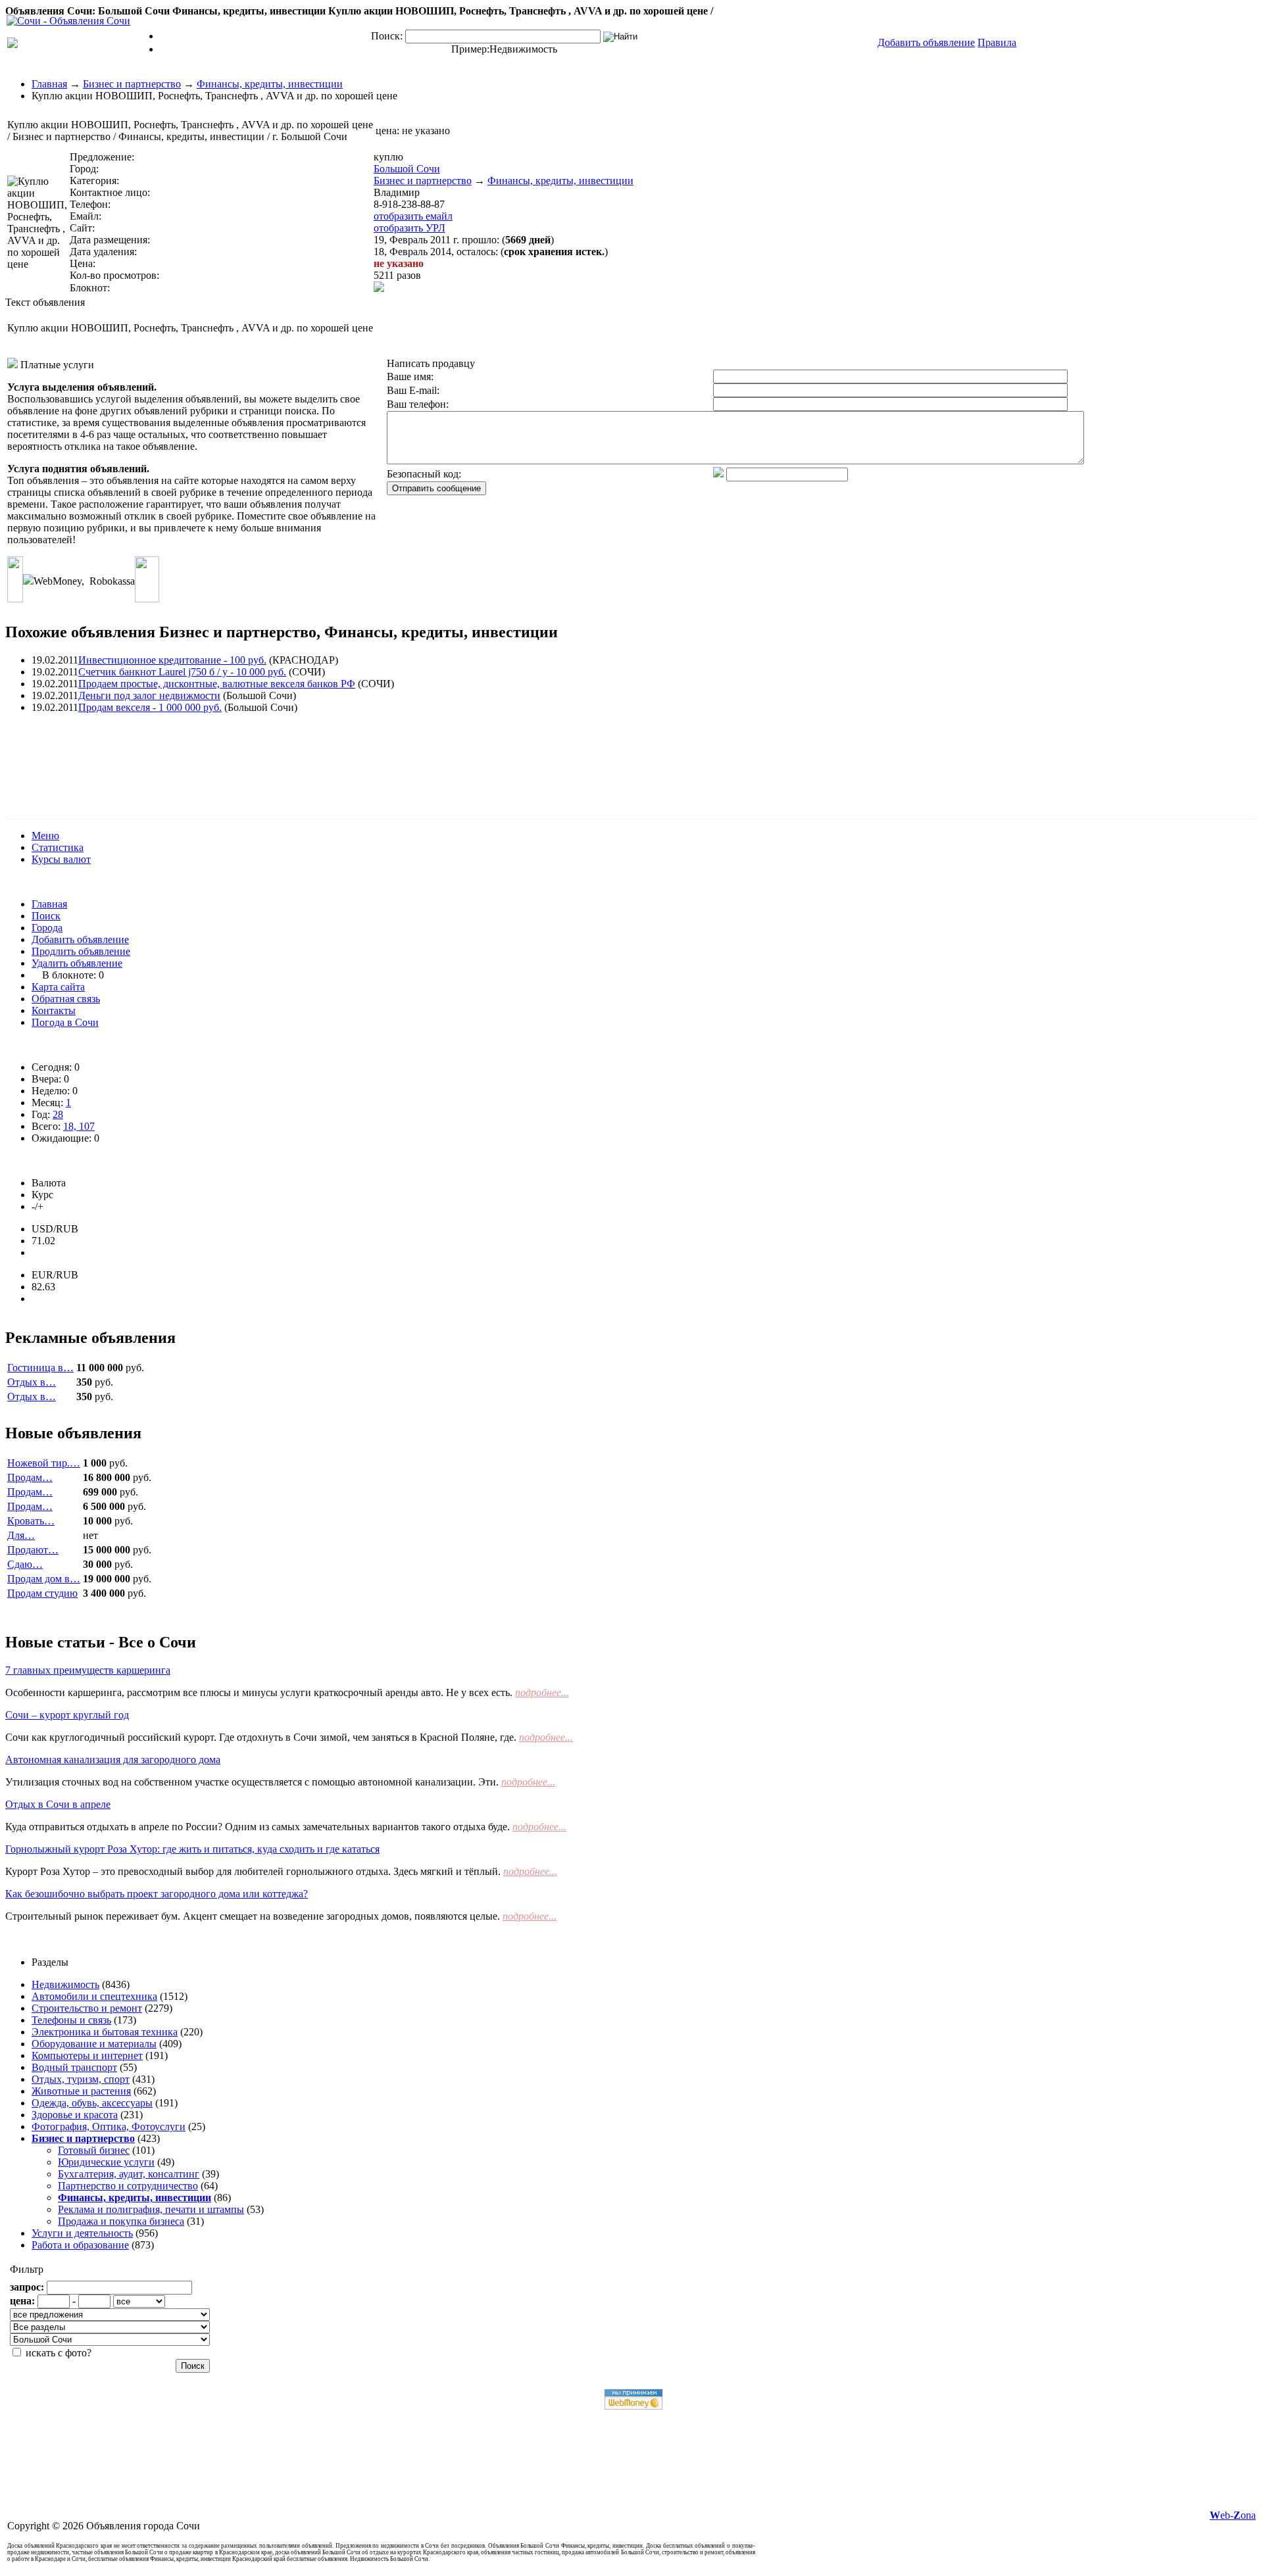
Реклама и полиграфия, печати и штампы (151, 2209)
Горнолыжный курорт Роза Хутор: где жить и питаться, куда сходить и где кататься (192, 1849)
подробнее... (542, 1692)
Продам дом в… (44, 1579)
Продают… (33, 1550)
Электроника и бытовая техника (105, 2032)
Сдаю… (25, 1564)
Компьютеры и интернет (87, 2055)
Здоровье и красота (75, 2115)
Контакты (54, 1010)
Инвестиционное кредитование (172, 660)
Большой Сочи (407, 169)
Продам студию (42, 1593)
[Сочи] (68, 21)
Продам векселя (150, 707)
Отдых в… (32, 1382)
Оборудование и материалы (94, 2044)
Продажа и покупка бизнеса (121, 2221)
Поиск (46, 916)
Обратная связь (66, 999)
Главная (49, 84)
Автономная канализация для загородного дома (113, 1760)
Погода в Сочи (65, 1022)
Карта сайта (58, 987)
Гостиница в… (40, 1368)
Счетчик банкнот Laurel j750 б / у (182, 672)
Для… (21, 1535)
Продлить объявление (81, 951)
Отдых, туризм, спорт (81, 2079)
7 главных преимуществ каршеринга (88, 1670)
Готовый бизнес (94, 2150)
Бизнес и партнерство (132, 84)
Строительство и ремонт (87, 2008)
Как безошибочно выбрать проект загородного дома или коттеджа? (157, 1894)
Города (47, 928)
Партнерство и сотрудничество (128, 2186)
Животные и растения (81, 2091)
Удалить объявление (77, 963)
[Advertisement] (245, 754)
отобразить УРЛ (409, 228)
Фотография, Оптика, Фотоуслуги (109, 2126)
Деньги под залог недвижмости (149, 695)
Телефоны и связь (71, 2020)
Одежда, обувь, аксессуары (92, 2103)
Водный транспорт (74, 2067)
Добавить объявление (80, 939)
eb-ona (1233, 2515)
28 (58, 1114)
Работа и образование (80, 2245)
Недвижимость (523, 49)
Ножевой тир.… (44, 1463)
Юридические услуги (106, 2162)
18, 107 (79, 1126)
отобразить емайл (413, 216)
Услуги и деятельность (82, 2233)
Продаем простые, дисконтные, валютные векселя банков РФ (217, 684)
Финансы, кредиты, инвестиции (270, 84)
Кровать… (31, 1521)
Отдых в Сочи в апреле (58, 1804)
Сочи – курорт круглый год (67, 1715)
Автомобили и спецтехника (94, 1996)
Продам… (30, 1477)
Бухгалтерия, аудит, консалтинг (129, 2174)
